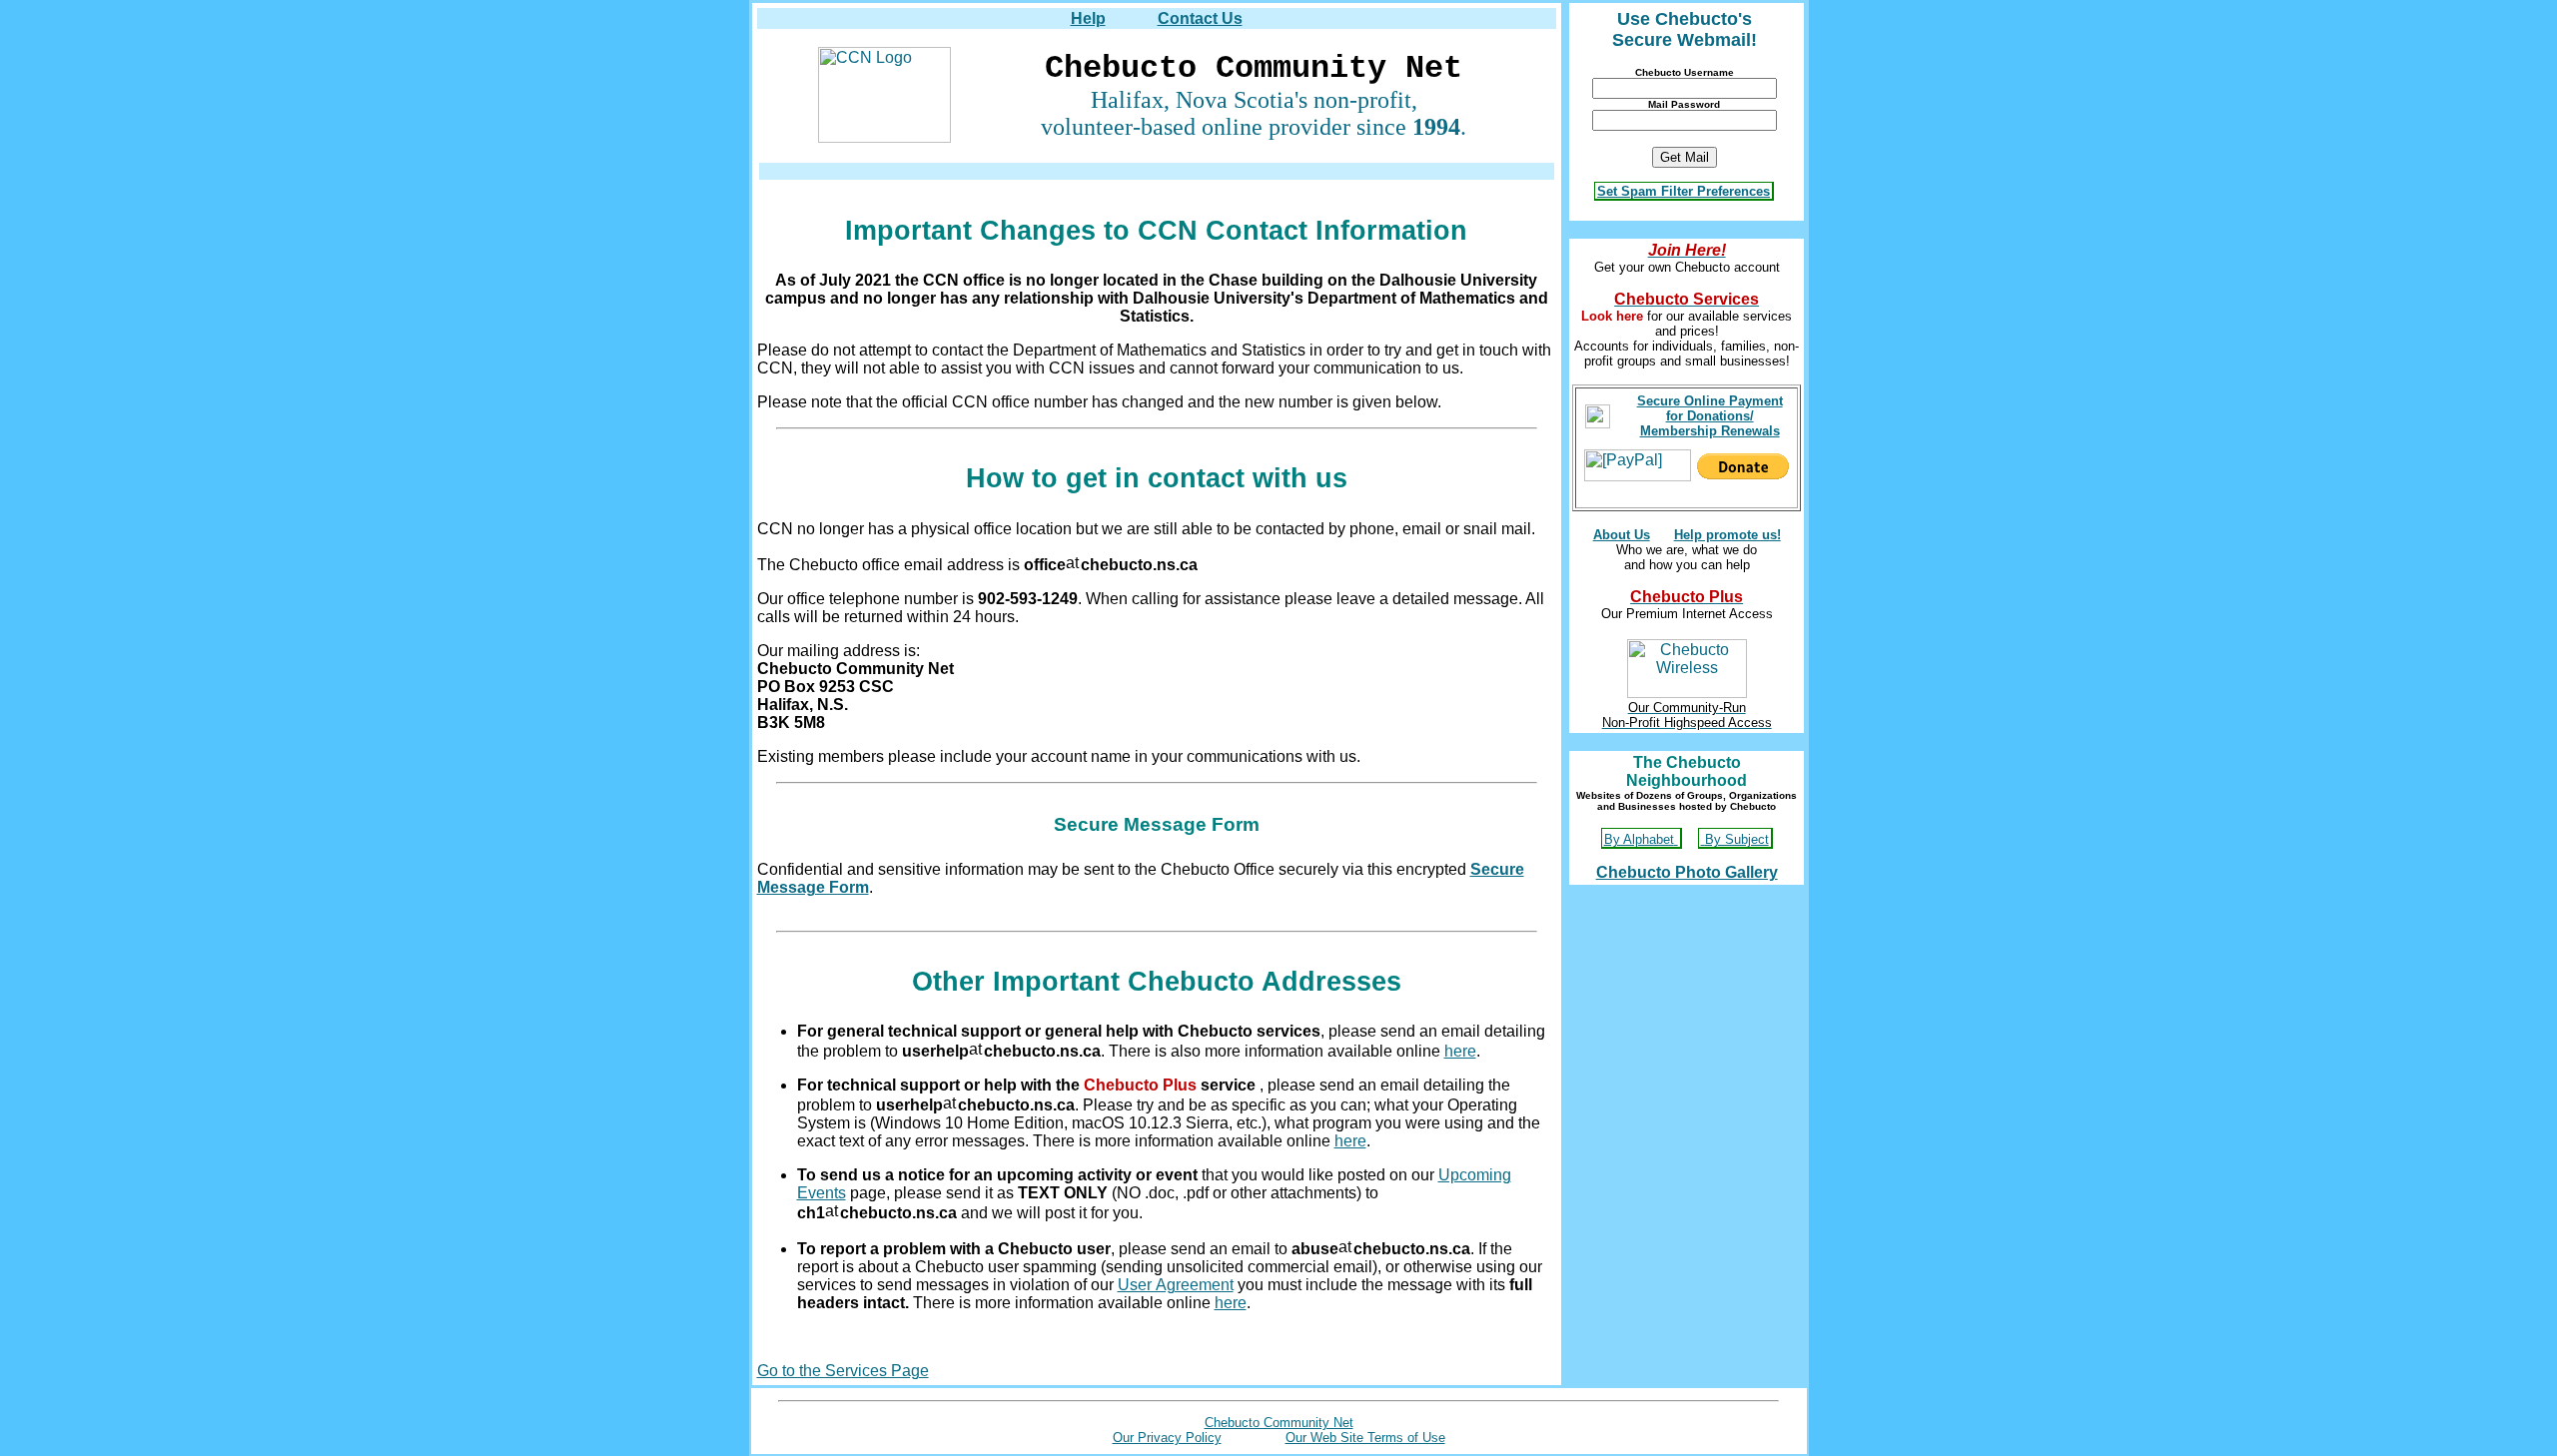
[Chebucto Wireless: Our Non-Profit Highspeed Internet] (1687, 664)
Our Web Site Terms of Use (1365, 1438)
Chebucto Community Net (1279, 1423)
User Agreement (1176, 1285)
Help (1088, 18)
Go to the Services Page (843, 1371)
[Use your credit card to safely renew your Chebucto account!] (1598, 411)
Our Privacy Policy (1167, 1438)
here (1460, 1051)
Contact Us (1200, 18)
